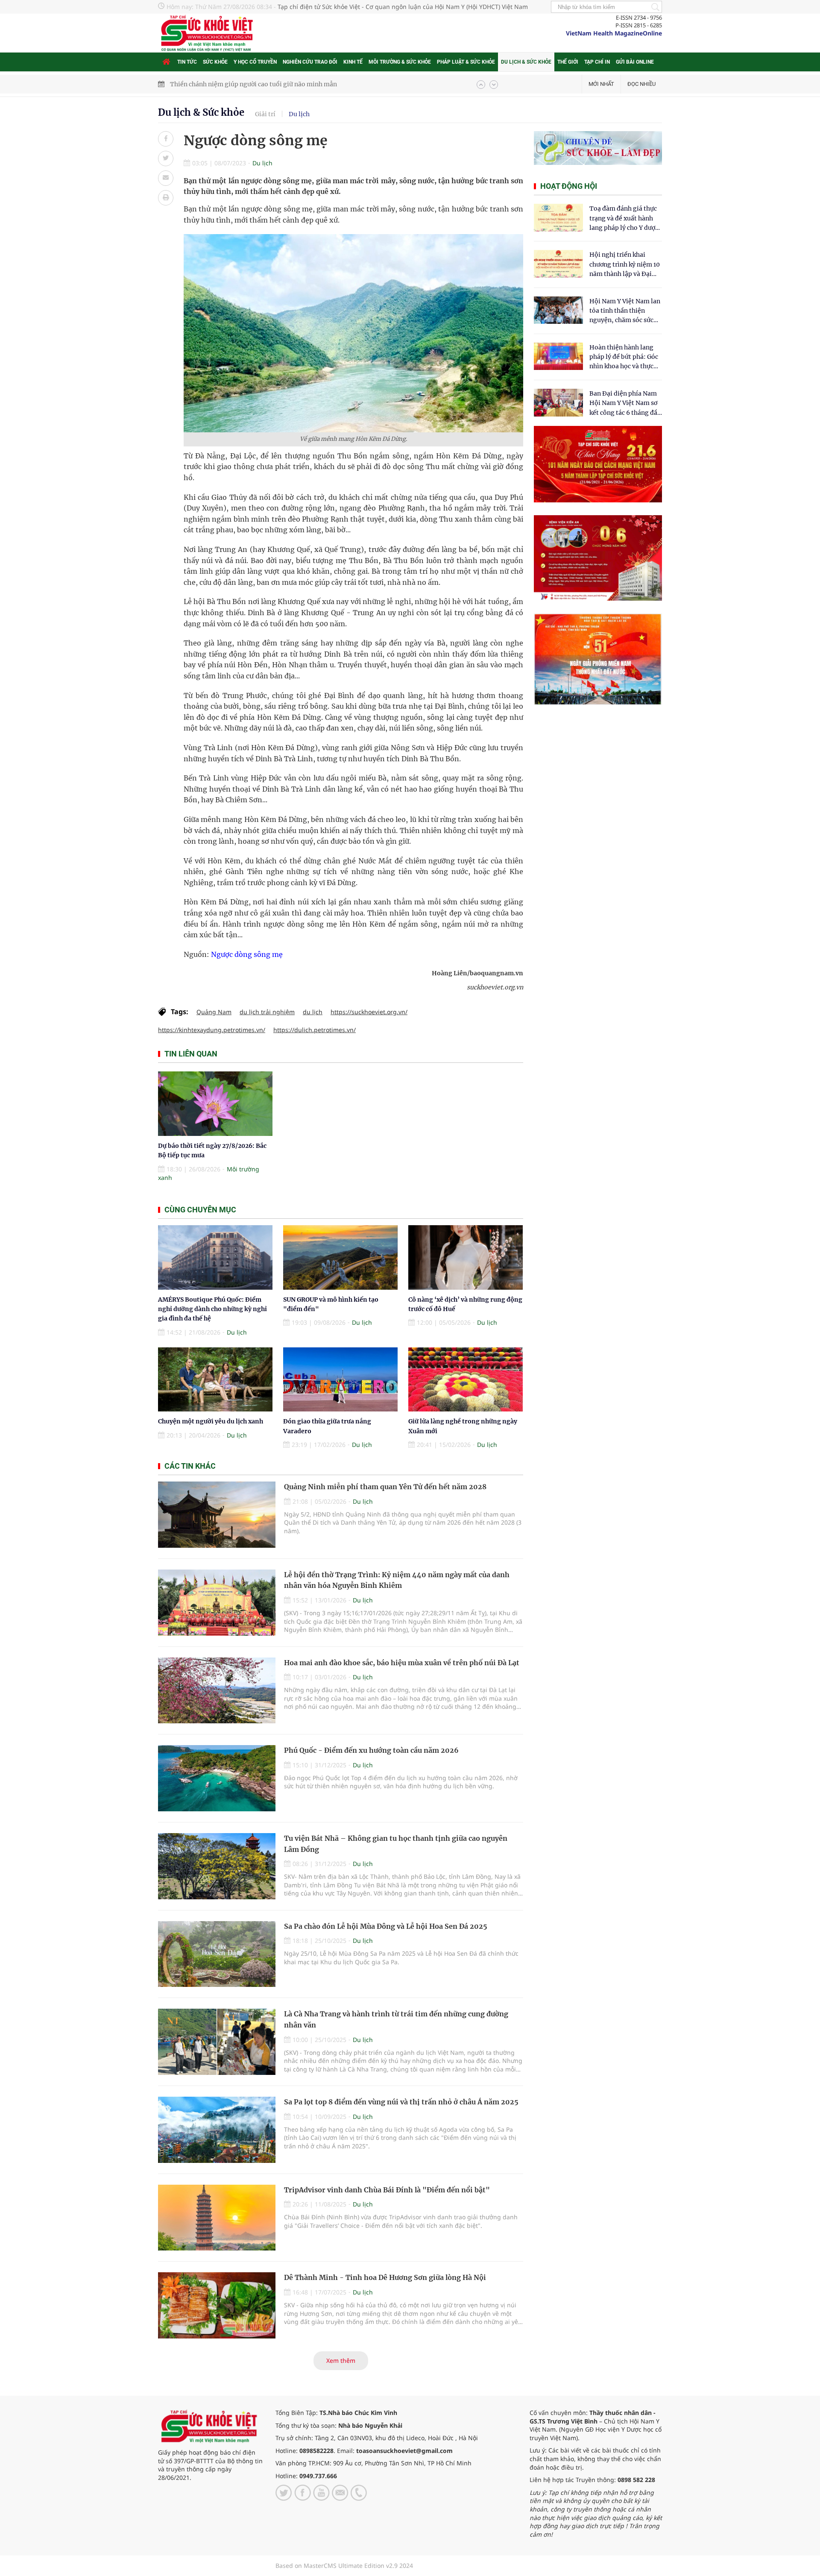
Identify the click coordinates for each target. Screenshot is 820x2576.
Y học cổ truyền (255, 62)
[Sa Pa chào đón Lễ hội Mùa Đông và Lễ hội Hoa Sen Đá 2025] (217, 1954)
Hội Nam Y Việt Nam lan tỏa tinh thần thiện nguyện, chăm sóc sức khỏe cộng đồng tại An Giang (625, 311)
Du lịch (299, 114)
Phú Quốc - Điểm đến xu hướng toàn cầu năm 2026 (371, 1750)
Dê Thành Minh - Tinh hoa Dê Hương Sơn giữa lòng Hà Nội (385, 2277)
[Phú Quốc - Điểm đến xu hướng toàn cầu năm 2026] (217, 1778)
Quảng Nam (214, 1012)
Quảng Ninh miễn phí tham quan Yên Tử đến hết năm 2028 (385, 1487)
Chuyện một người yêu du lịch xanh (211, 1421)
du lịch (313, 1012)
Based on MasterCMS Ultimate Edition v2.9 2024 (344, 2566)
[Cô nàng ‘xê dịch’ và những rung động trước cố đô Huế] (466, 1257)
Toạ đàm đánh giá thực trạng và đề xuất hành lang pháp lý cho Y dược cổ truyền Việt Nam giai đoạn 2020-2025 (624, 219)
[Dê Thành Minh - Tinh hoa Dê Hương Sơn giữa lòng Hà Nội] (217, 2305)
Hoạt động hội (569, 186)
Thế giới (568, 62)
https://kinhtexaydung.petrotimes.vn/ (212, 1030)
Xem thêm (341, 2360)
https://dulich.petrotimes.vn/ (315, 1030)
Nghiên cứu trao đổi (310, 62)
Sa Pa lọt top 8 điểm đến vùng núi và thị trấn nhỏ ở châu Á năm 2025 (401, 2102)
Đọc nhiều (641, 84)
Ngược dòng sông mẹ (246, 954)
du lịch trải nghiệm (267, 1012)
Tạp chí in (597, 62)
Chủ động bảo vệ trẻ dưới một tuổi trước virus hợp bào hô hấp (260, 84)
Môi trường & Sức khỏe (400, 62)
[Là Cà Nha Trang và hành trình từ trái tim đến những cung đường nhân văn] (217, 2042)
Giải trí (265, 114)
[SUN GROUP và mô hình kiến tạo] (340, 1257)
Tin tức (187, 62)
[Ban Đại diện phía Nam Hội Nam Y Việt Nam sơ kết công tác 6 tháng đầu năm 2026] (558, 403)
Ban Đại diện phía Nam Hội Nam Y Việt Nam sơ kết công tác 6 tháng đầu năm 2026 (625, 403)
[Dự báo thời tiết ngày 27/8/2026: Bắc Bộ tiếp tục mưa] (215, 1104)
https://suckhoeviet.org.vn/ (369, 1012)
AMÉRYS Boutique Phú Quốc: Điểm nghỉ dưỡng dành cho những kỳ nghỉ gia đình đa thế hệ (212, 1309)
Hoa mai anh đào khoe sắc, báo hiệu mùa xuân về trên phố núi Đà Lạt (402, 1663)
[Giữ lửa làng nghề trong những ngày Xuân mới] (466, 1380)
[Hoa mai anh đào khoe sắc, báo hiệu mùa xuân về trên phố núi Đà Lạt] (217, 1691)
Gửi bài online (635, 62)
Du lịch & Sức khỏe (526, 62)
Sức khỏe (215, 62)
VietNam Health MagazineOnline (614, 33)
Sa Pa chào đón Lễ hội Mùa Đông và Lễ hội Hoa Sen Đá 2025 (386, 1926)
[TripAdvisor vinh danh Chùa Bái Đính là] (217, 2218)
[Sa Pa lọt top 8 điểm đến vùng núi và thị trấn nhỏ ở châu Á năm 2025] (217, 2130)
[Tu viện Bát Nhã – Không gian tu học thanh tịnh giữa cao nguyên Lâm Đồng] (217, 1866)
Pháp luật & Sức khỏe (466, 62)
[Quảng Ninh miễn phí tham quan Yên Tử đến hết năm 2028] (217, 1515)
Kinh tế (353, 62)
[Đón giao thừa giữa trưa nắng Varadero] (340, 1380)
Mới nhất (601, 84)
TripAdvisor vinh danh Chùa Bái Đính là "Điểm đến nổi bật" (387, 2190)
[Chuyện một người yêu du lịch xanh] (215, 1380)
